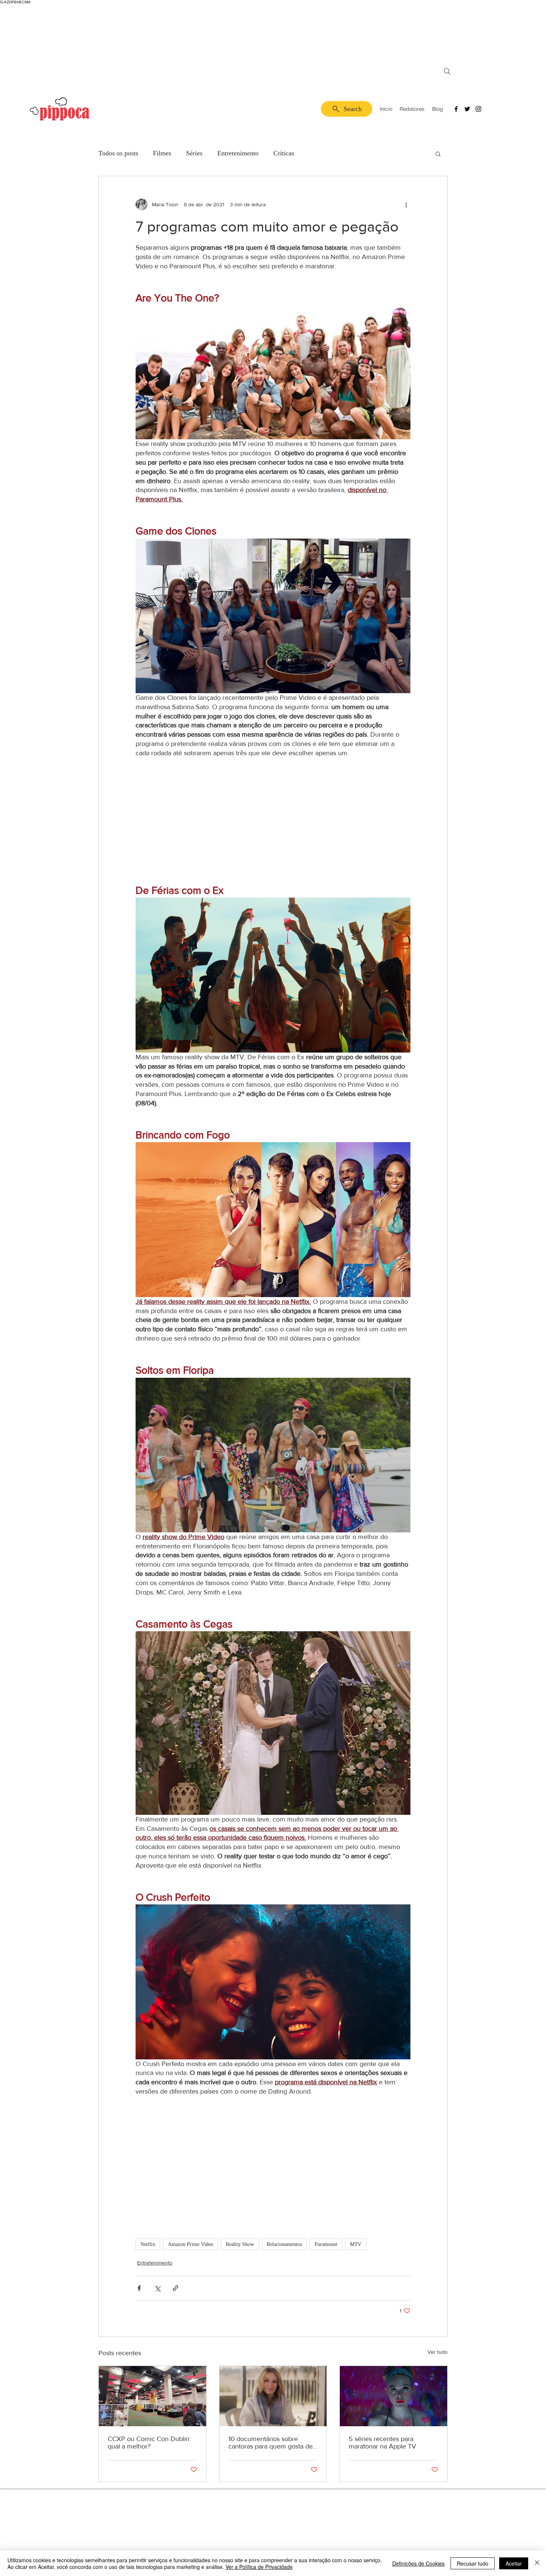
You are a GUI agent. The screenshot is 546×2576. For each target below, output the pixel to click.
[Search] (447, 71)
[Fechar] (537, 2563)
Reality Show (240, 2244)
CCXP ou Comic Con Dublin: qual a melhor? (149, 2443)
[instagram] (478, 109)
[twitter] (467, 109)
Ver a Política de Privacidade (259, 2567)
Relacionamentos (284, 2244)
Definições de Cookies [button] (418, 2563)
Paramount (326, 2244)
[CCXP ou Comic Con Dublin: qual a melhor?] (152, 2396)
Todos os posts (118, 153)
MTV (356, 2244)
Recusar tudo (473, 2563)
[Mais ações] (406, 204)
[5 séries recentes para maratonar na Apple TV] (394, 2396)
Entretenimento (238, 153)
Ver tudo (438, 2352)
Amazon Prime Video (191, 2244)
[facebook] (456, 109)
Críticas (284, 153)
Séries (194, 153)
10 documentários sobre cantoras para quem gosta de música (271, 2443)
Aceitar (514, 2563)
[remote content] (273, 821)
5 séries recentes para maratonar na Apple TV (382, 2443)
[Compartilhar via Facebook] (139, 2288)
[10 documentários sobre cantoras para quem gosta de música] (273, 2396)
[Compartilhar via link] (175, 2288)
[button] (438, 153)
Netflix (148, 2244)
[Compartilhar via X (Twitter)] (157, 2288)
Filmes (162, 153)
